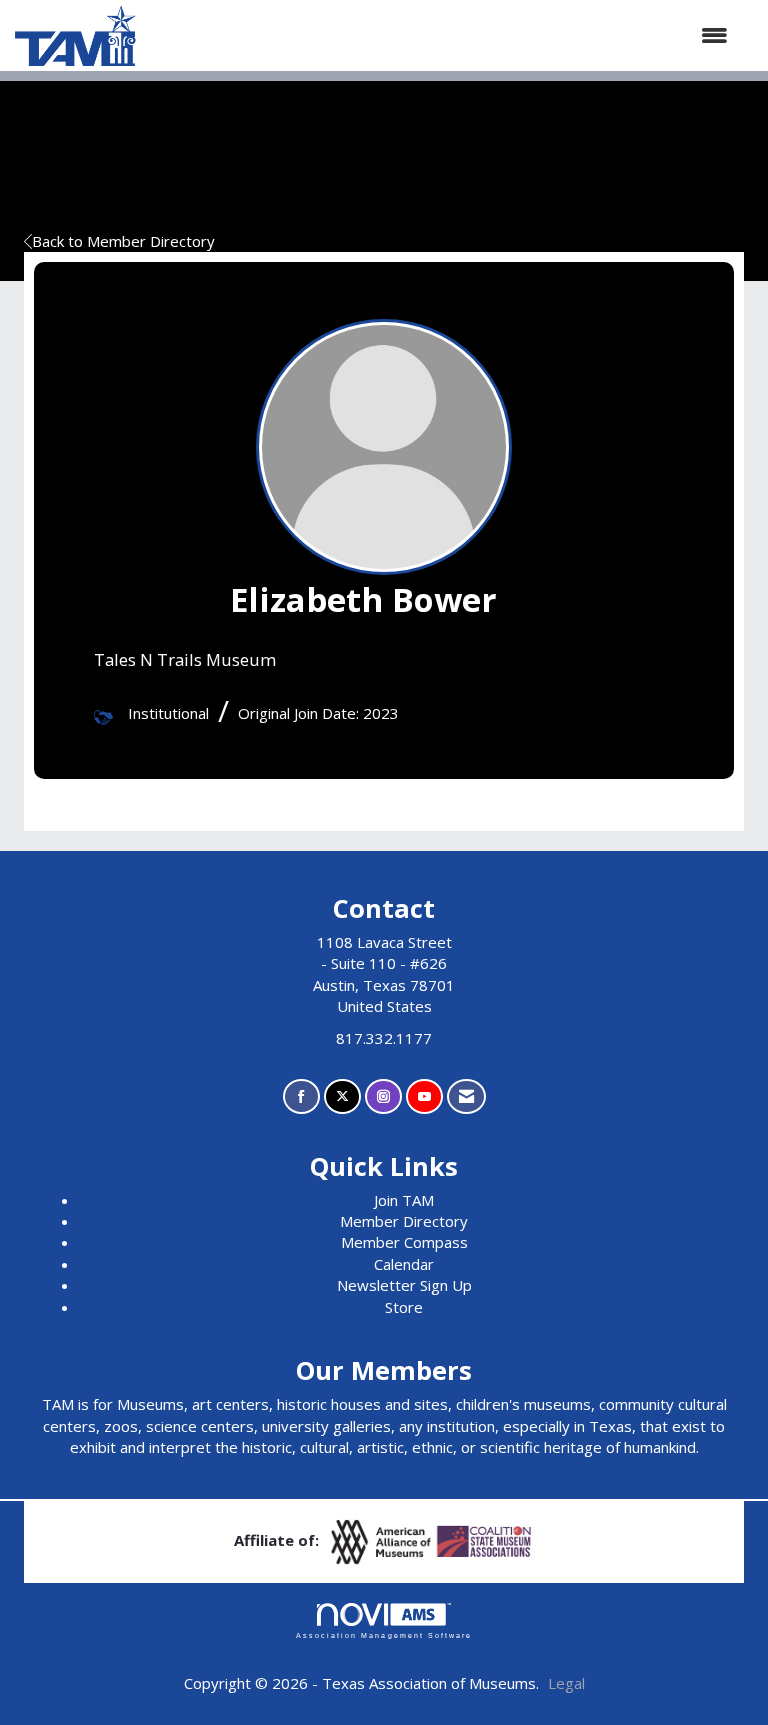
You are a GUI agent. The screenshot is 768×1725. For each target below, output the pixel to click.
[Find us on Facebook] (301, 1096)
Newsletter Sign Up (404, 1285)
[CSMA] (485, 1540)
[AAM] (383, 1540)
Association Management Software (384, 1635)
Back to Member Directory (123, 241)
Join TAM (404, 1200)
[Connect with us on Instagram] (383, 1096)
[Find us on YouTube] (424, 1096)
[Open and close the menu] (442, 35)
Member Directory (404, 1221)
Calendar (404, 1264)
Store (404, 1307)
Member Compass (404, 1242)
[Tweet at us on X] (342, 1096)
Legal (566, 1683)
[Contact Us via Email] (466, 1096)
